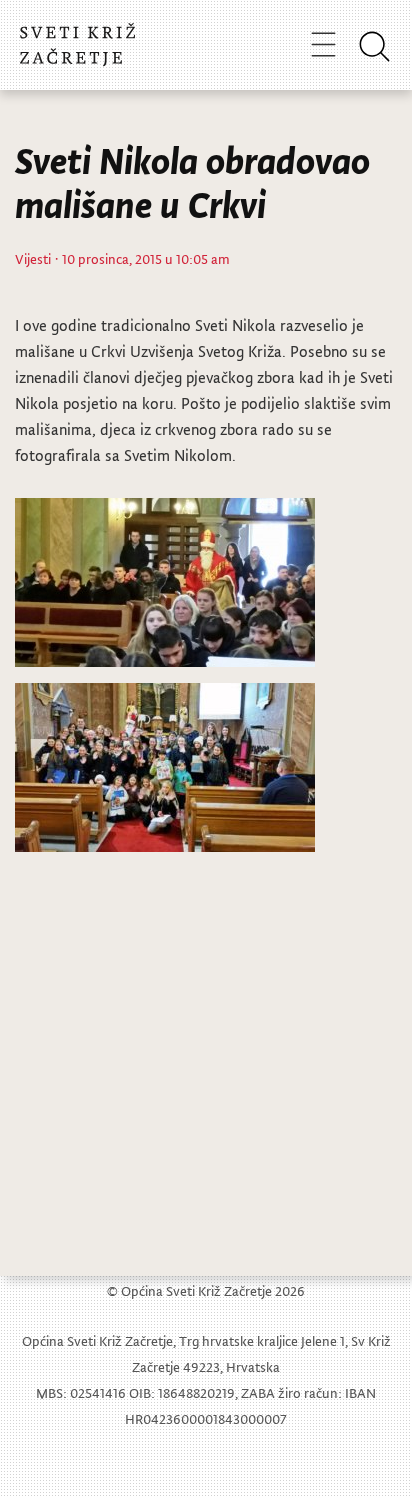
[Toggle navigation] (323, 44)
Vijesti (33, 258)
